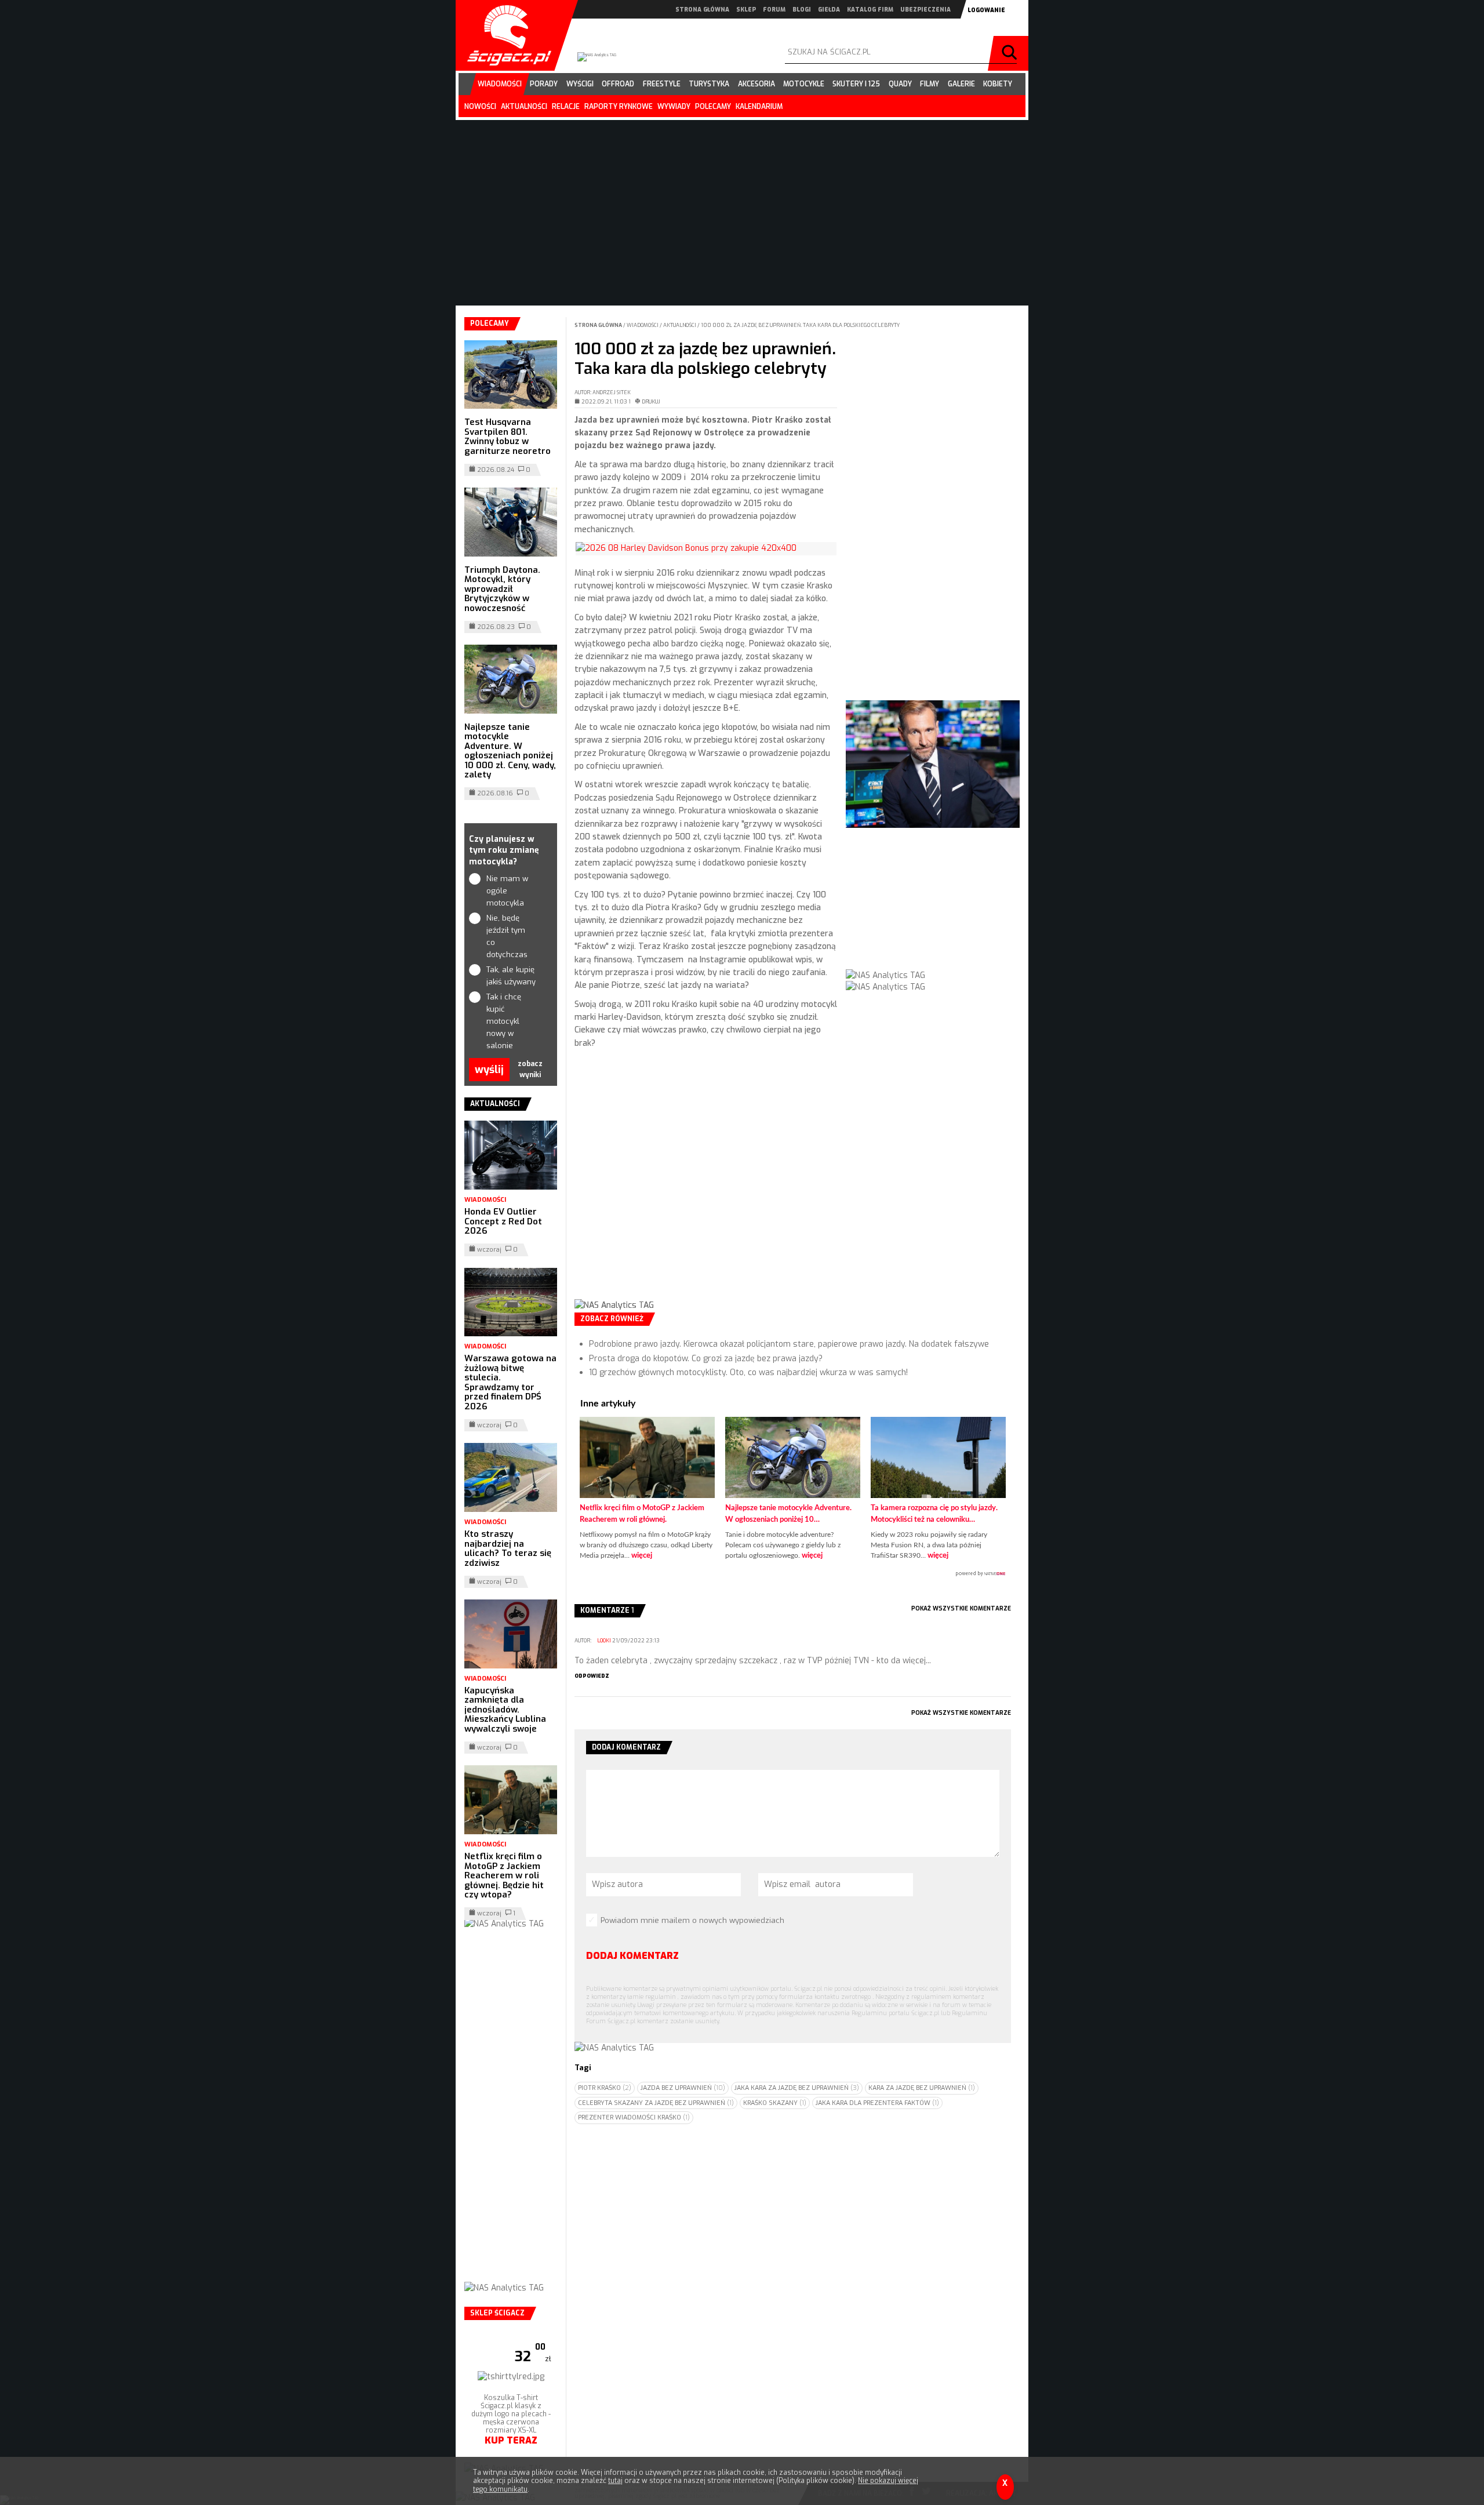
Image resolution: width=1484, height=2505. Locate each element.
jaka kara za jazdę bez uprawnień (797, 2088)
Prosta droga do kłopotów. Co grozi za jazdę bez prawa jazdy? (706, 1359)
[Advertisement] (706, 1193)
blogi (802, 10)
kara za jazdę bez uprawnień (922, 2088)
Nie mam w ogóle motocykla (507, 891)
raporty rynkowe (619, 107)
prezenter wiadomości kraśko (634, 2117)
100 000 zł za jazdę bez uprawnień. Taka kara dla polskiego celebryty (800, 325)
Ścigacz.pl (505, 35)
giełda (829, 10)
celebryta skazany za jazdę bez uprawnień (656, 2103)
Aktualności (680, 325)
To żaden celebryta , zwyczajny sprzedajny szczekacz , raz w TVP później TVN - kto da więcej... (753, 1661)
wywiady (674, 107)
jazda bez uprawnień (683, 2088)
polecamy (713, 107)
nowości (480, 107)
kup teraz (511, 2440)
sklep (746, 10)
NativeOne (793, 1574)
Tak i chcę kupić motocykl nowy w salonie (504, 1021)
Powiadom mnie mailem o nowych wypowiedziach (692, 1920)
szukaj (1011, 53)
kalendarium (759, 107)
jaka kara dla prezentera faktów (877, 2103)
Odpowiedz (592, 1676)
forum (774, 10)
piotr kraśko (605, 2088)
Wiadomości (643, 325)
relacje (566, 107)
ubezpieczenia (925, 10)
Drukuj (651, 402)
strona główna (702, 10)
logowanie (986, 10)
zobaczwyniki (530, 1069)
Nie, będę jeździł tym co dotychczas (507, 936)
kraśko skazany (775, 2103)
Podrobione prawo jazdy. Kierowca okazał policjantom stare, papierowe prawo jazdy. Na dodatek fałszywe (789, 1344)
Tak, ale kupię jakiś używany (511, 976)
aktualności (524, 107)
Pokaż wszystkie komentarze (961, 1608)
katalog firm (870, 10)
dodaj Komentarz (632, 1956)
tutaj (615, 2481)
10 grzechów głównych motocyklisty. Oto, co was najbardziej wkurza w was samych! (748, 1373)
